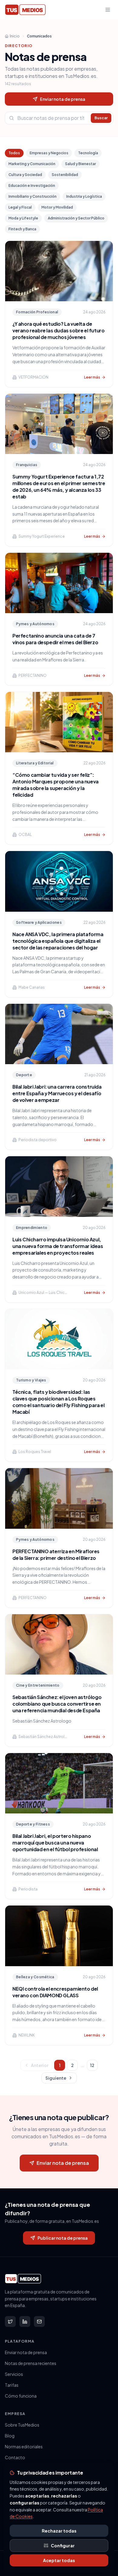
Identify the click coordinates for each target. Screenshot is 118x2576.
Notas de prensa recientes (31, 2363)
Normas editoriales (24, 2446)
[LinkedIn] (25, 2322)
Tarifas (12, 2385)
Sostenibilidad (65, 175)
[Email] (39, 2322)
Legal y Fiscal (20, 207)
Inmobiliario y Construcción (33, 196)
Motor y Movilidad (57, 207)
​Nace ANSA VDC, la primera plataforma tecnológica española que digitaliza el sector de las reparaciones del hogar (58, 941)
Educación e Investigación (32, 186)
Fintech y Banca (22, 229)
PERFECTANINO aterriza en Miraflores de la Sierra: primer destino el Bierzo (56, 1555)
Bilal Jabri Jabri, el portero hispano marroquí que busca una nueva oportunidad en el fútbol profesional (55, 1843)
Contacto (15, 2457)
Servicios (14, 2374)
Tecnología (88, 153)
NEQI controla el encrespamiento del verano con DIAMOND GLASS (55, 1992)
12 (92, 2065)
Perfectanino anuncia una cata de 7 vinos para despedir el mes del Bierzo (55, 639)
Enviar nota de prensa (63, 99)
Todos (14, 153)
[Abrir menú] (108, 10)
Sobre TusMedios (22, 2425)
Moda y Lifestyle (23, 218)
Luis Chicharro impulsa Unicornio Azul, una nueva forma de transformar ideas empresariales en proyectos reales (58, 1246)
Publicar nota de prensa (63, 2238)
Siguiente (56, 2078)
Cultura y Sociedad (25, 175)
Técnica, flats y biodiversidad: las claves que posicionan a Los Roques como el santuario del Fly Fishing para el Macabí (59, 1402)
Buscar (101, 118)
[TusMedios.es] (25, 10)
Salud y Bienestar (80, 164)
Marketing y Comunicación (32, 164)
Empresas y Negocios (49, 153)
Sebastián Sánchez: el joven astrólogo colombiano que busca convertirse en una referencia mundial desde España (57, 1704)
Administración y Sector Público (76, 218)
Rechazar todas (59, 2531)
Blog (10, 2436)
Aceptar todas (59, 2560)
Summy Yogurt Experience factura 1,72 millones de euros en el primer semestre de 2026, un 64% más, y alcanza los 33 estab (59, 486)
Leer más (92, 377)
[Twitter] (10, 2322)
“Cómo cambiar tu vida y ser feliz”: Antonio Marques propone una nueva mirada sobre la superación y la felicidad (56, 785)
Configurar (63, 2546)
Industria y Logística (84, 196)
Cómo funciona (21, 2396)
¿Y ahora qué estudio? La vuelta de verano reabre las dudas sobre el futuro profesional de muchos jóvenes (58, 330)
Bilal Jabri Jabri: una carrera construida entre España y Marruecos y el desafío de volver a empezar (57, 1093)
